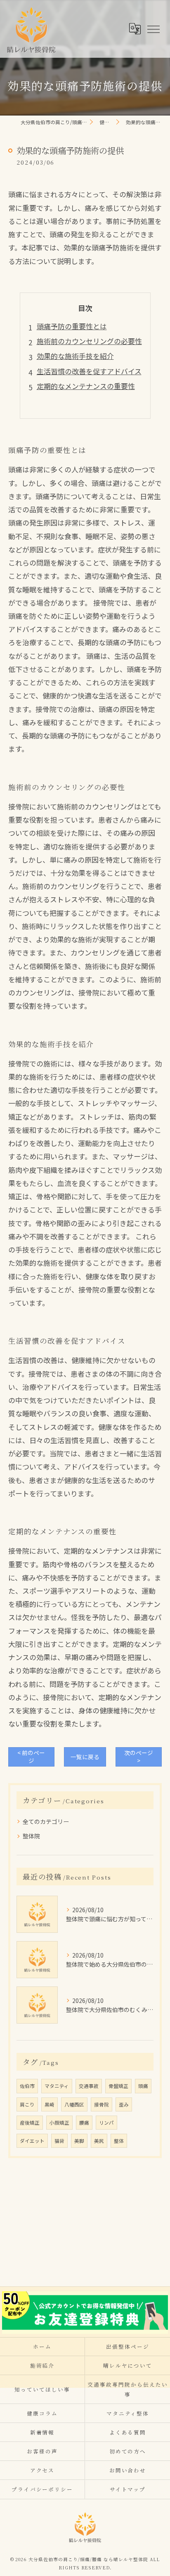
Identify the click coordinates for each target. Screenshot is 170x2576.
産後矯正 (30, 2123)
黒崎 (50, 2104)
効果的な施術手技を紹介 (75, 356)
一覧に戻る (85, 1757)
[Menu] (153, 28)
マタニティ (57, 2086)
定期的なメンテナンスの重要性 (86, 386)
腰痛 (84, 2123)
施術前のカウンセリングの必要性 (89, 341)
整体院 (31, 1836)
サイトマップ (128, 2489)
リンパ (106, 2123)
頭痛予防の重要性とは (72, 326)
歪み (124, 2104)
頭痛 (143, 2086)
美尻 (99, 2141)
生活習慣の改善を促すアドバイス (89, 371)
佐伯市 (27, 2086)
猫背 (59, 2141)
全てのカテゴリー (46, 1821)
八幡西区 (74, 2104)
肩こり (27, 2104)
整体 (119, 2141)
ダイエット (32, 2141)
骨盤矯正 (118, 2086)
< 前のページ (31, 1756)
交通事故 (89, 2086)
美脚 (79, 2141)
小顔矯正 (59, 2123)
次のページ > (139, 1756)
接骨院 (102, 2104)
